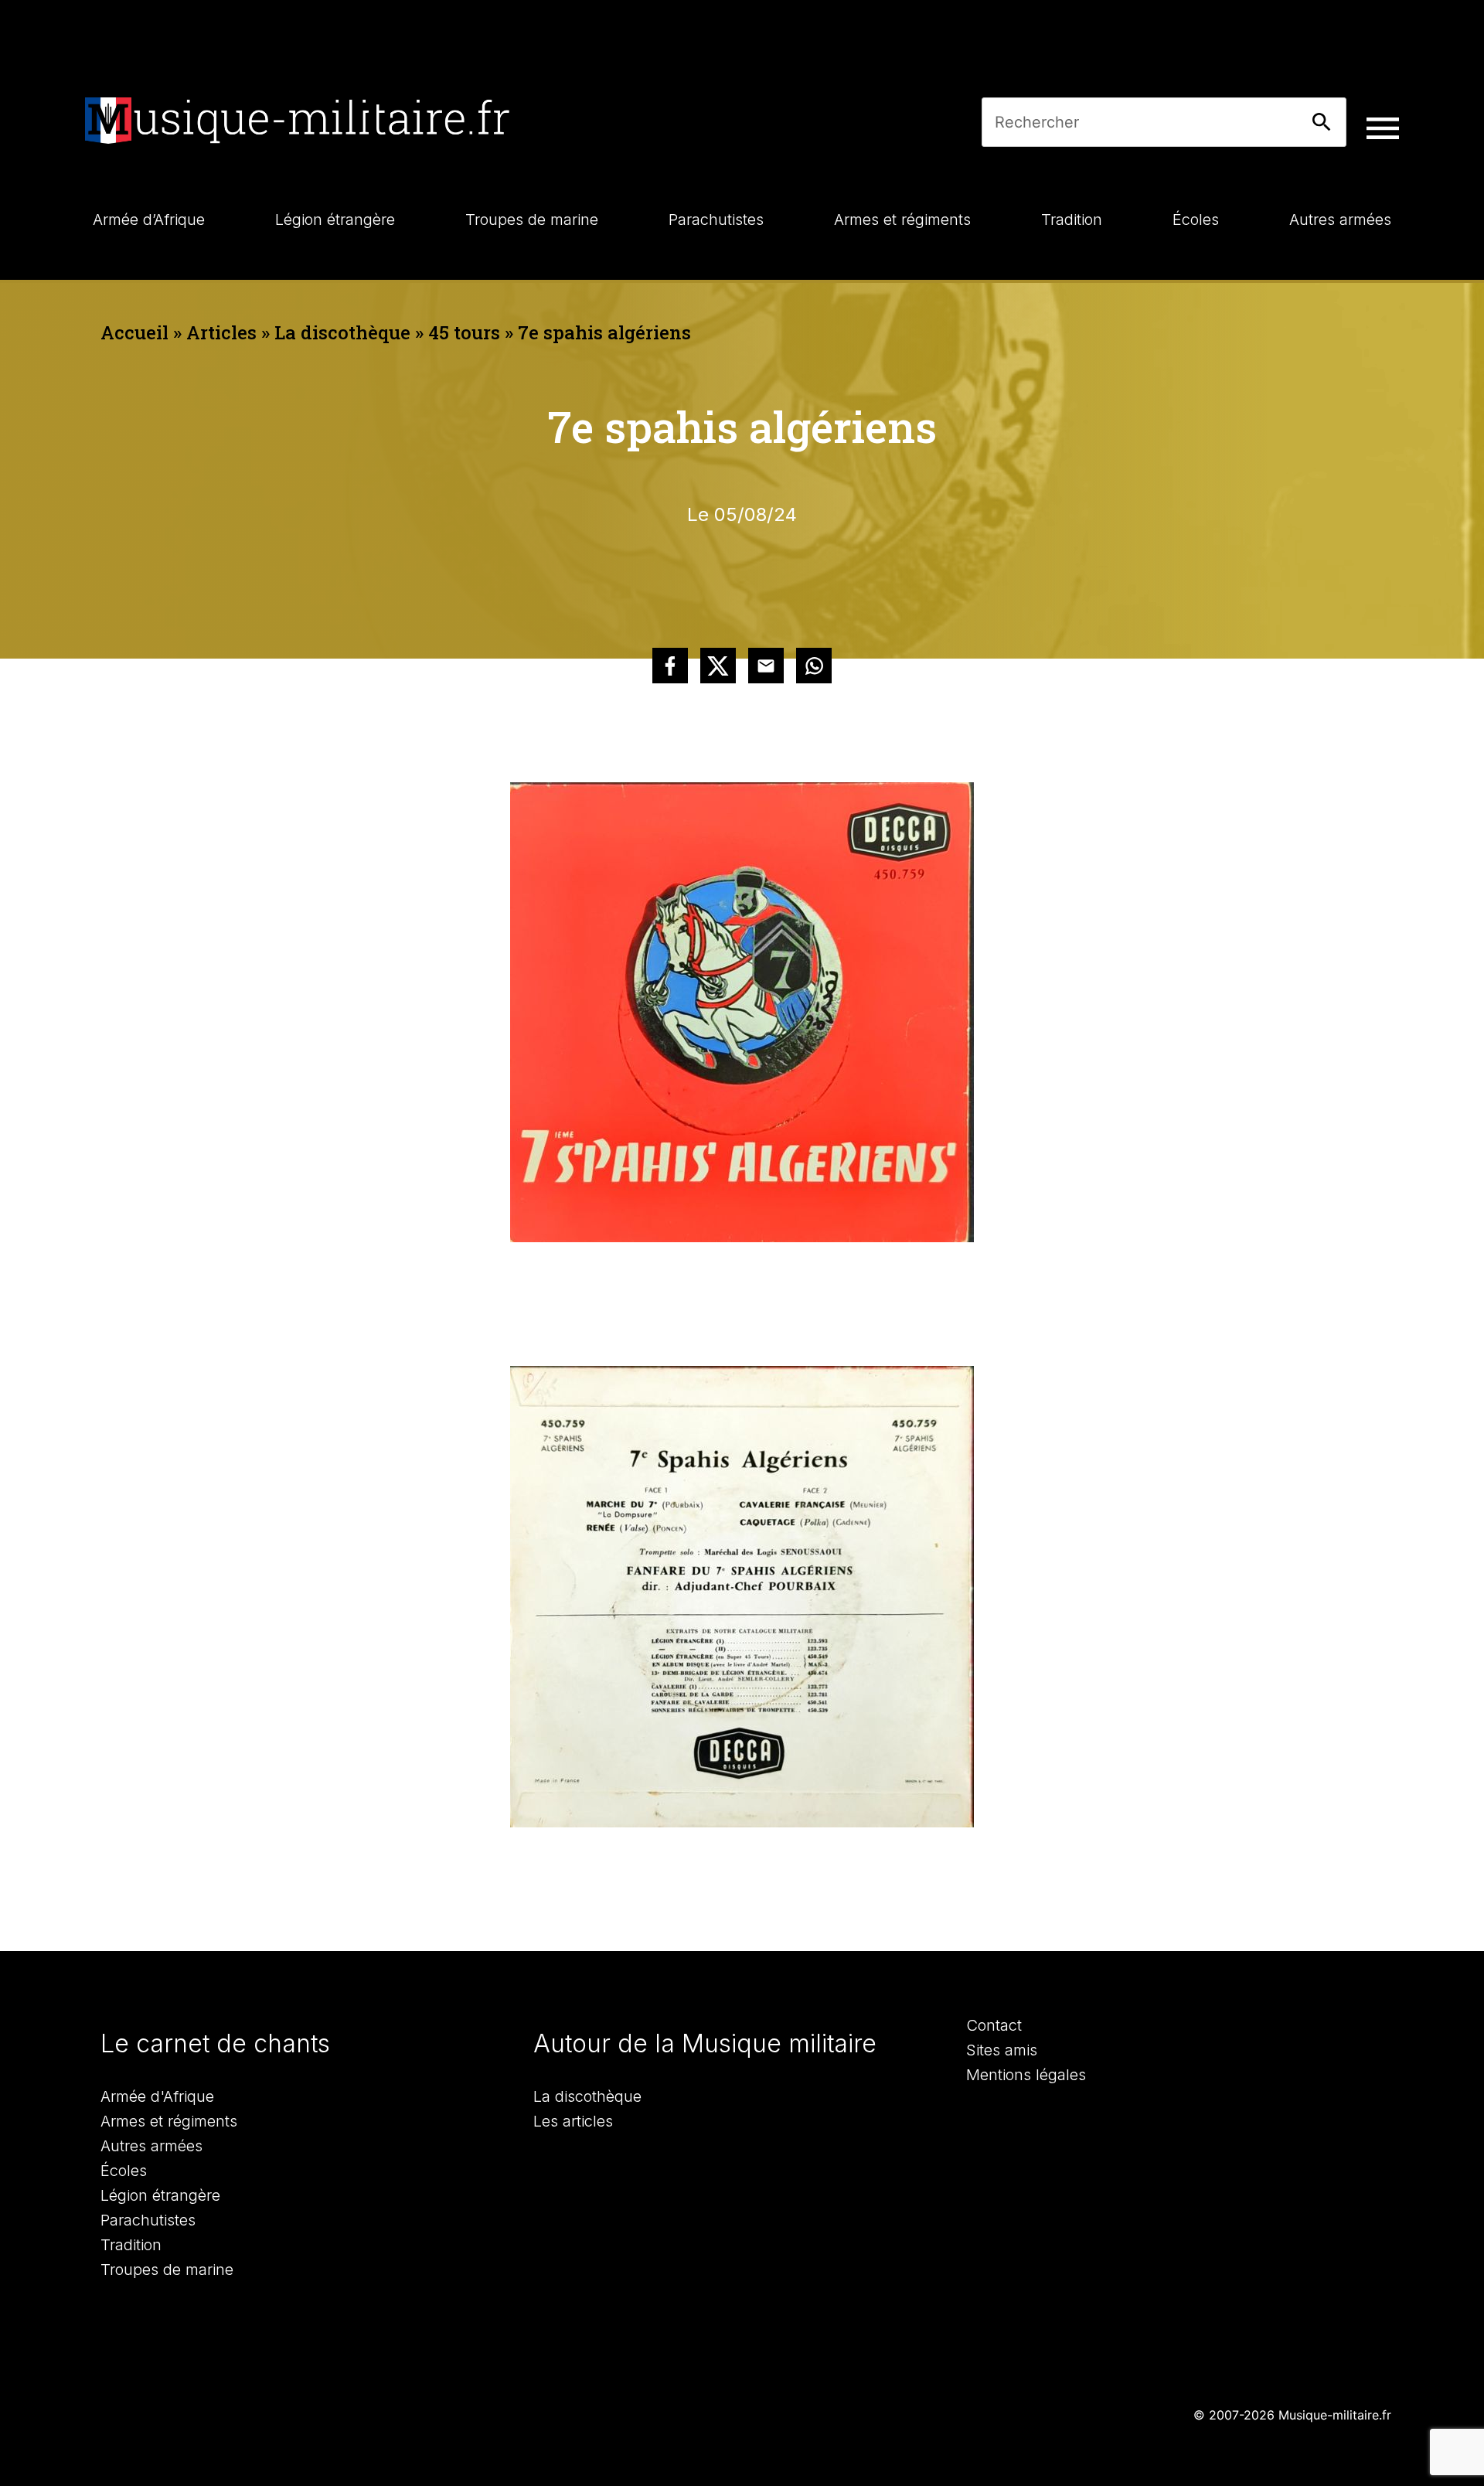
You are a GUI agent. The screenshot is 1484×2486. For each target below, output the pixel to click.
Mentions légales (1026, 2075)
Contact (994, 2025)
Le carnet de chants (215, 2043)
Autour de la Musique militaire (705, 2043)
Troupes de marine (167, 2270)
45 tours (464, 332)
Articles (221, 332)
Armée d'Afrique (157, 2096)
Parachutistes (148, 2220)
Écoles (124, 2171)
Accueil (134, 332)
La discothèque (342, 332)
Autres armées (151, 2146)
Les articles (573, 2121)
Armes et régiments (169, 2121)
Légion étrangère (160, 2195)
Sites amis (1002, 2050)
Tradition (131, 2245)
